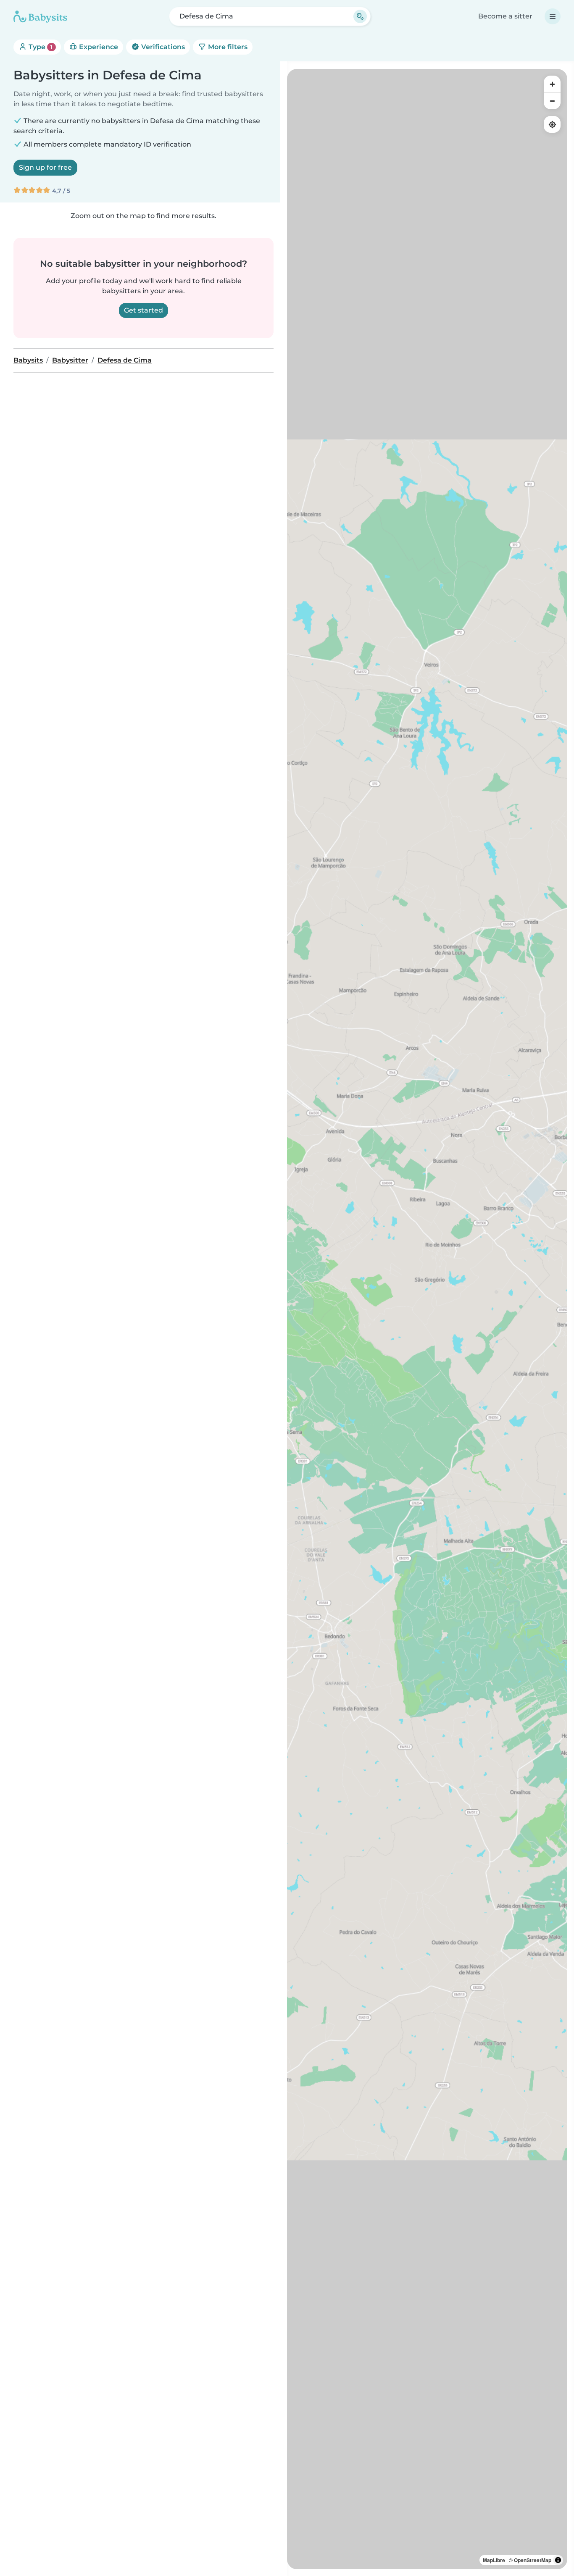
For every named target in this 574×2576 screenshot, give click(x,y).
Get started (143, 310)
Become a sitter (505, 16)
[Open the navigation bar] (553, 16)
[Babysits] (40, 16)
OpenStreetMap (533, 2560)
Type (40, 47)
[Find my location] (552, 124)
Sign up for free (45, 167)
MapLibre (494, 2560)
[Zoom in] (552, 84)
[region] (427, 1319)
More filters (227, 47)
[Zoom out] (552, 101)
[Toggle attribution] (558, 2560)
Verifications (162, 47)
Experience (98, 47)
